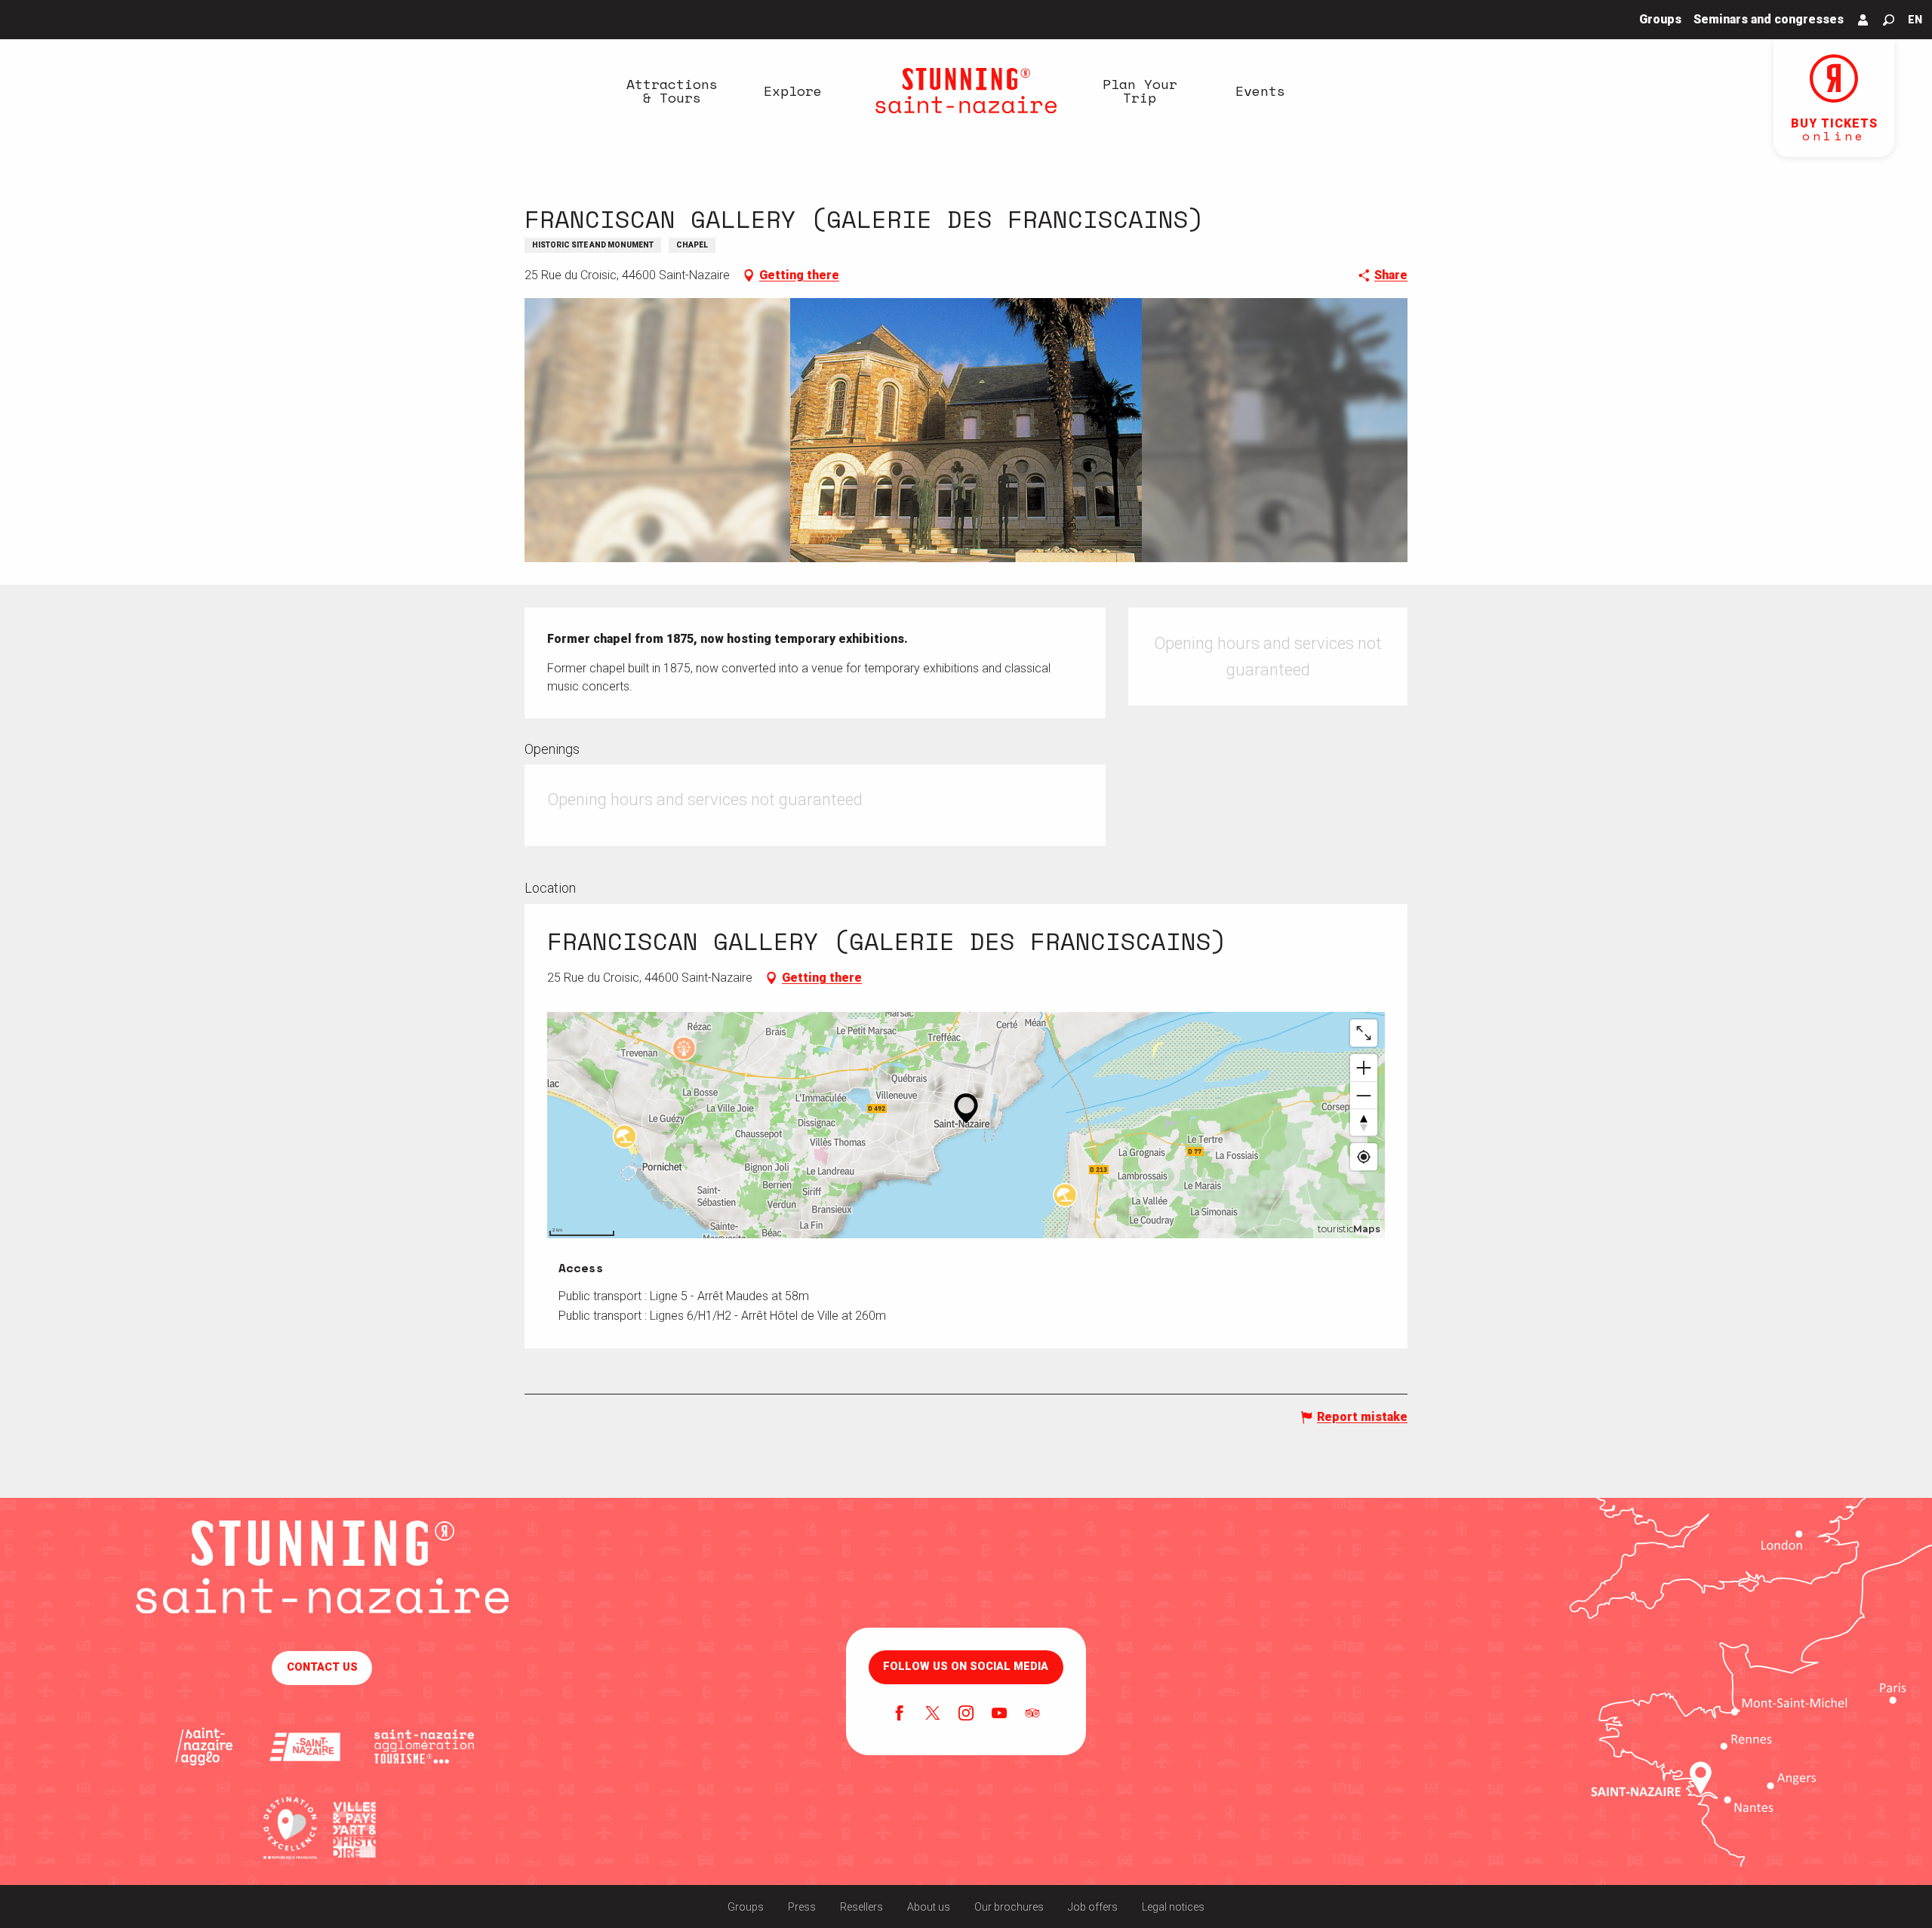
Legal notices (1173, 1907)
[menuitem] (672, 91)
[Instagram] (966, 1714)
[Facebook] (900, 1714)
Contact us (322, 1667)
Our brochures (1009, 1907)
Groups (746, 1907)
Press (802, 1907)
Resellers (861, 1907)
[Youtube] (999, 1714)
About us (929, 1907)
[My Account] (1863, 20)
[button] (1889, 20)
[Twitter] (933, 1714)
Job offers (1093, 1907)
